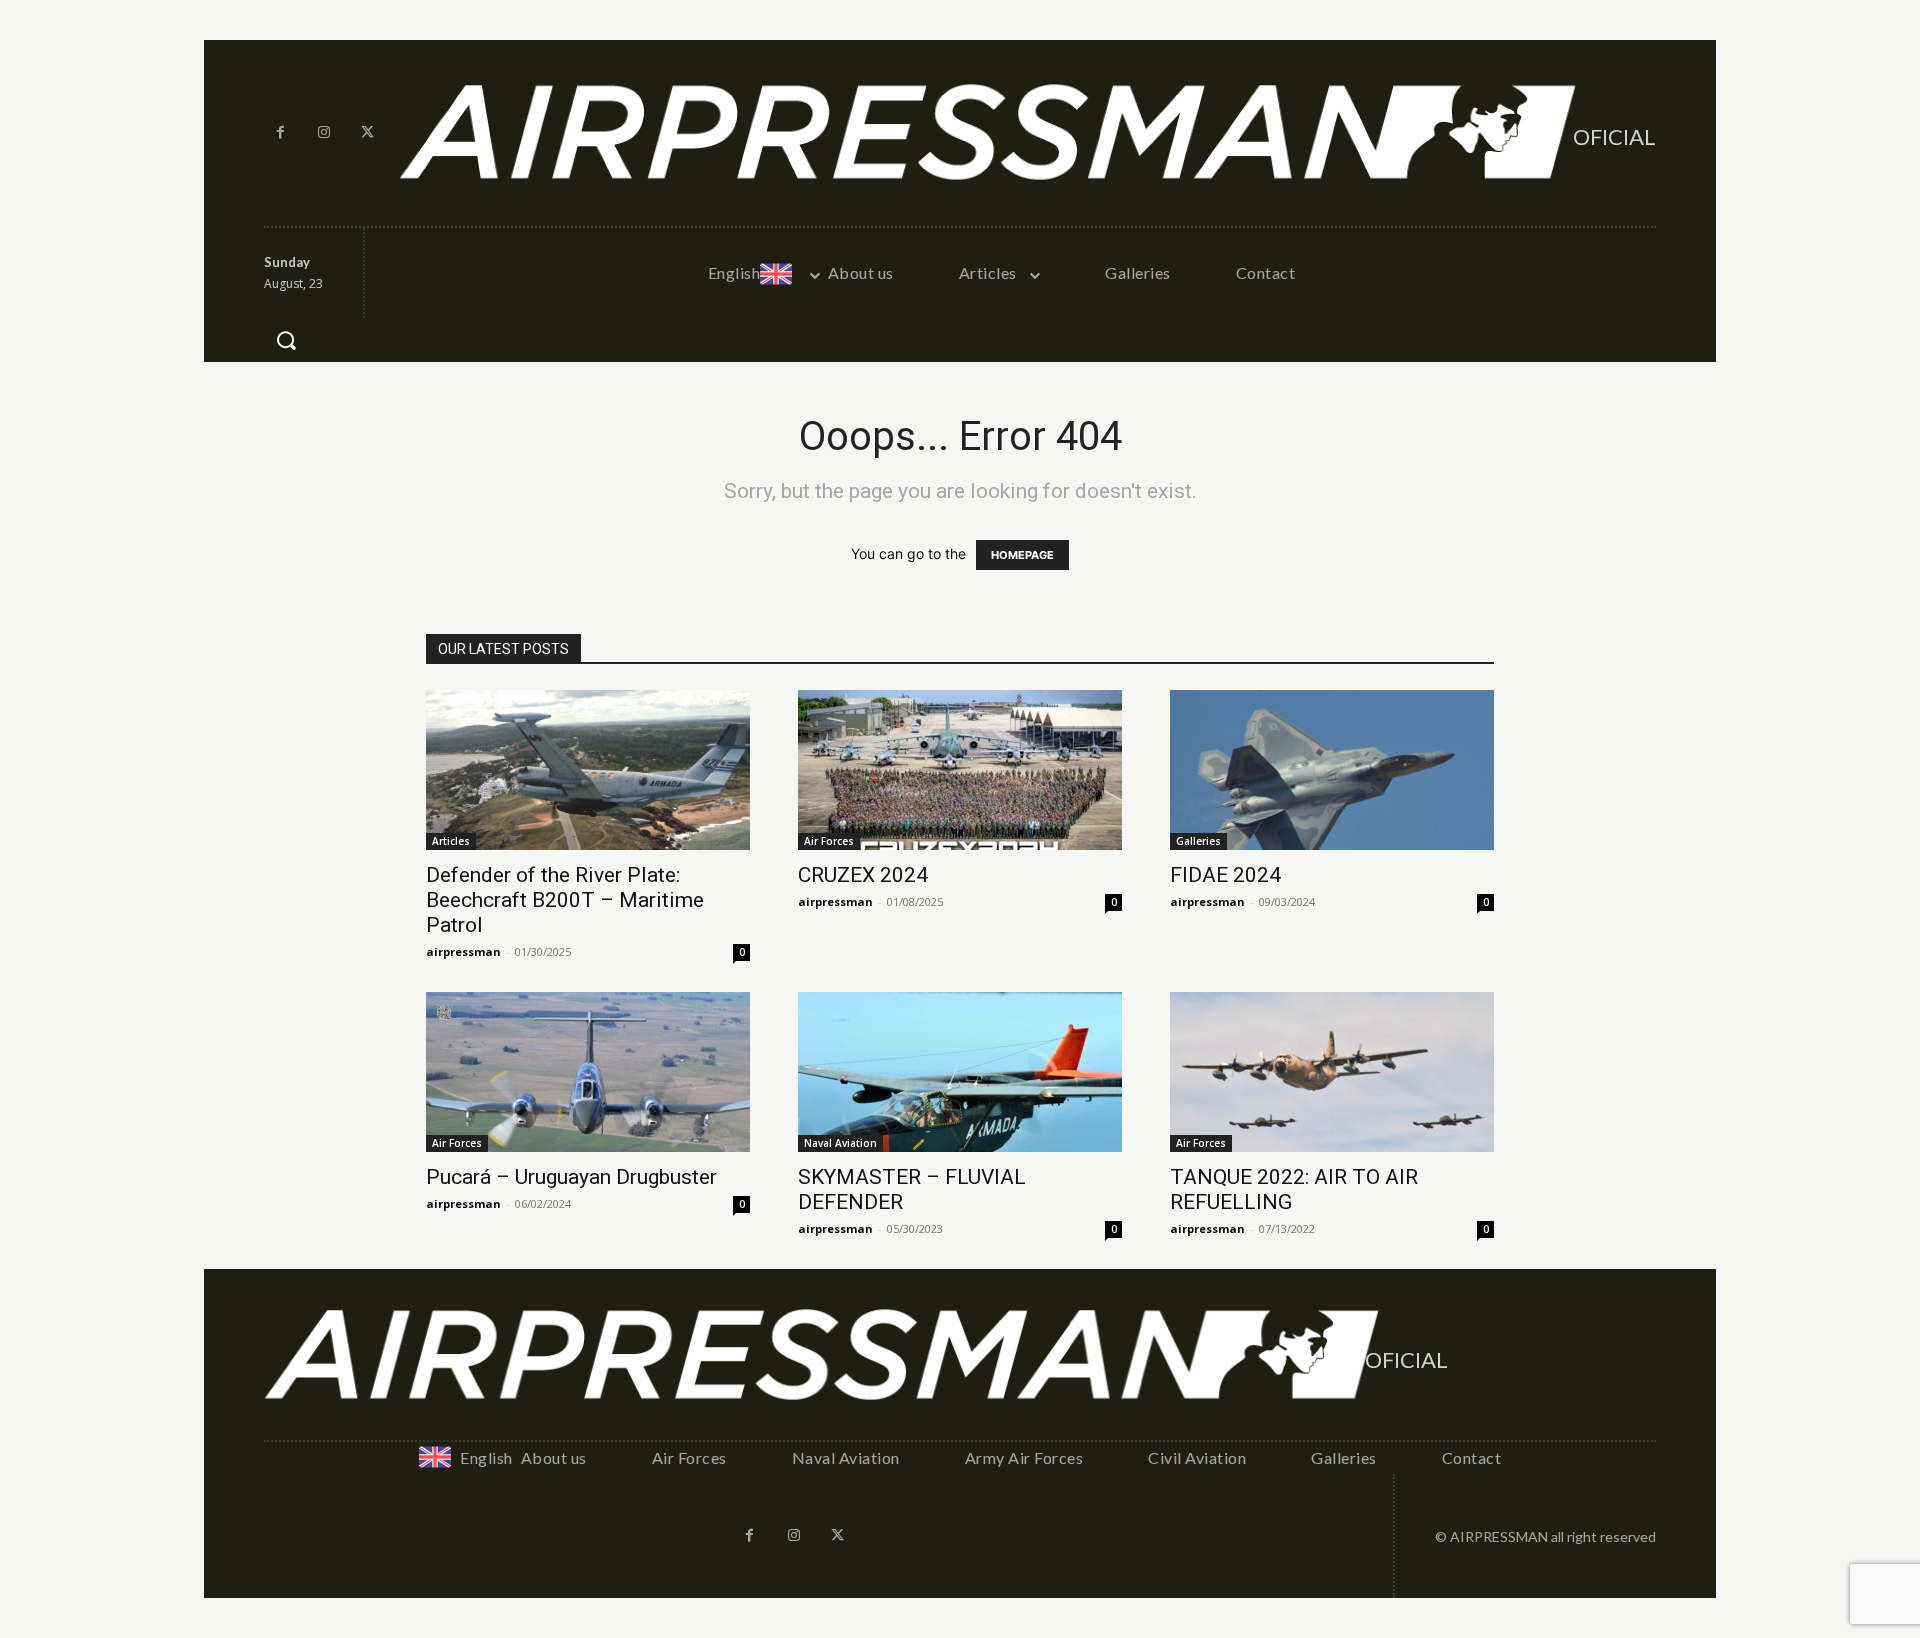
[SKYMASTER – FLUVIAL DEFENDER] (960, 1072)
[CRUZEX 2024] (960, 770)
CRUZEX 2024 (863, 875)
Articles (451, 841)
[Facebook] (281, 133)
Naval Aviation (840, 1143)
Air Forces (829, 841)
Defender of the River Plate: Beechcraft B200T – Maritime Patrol (565, 900)
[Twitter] (368, 133)
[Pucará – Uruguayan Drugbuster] (588, 1072)
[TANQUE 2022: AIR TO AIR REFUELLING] (1332, 1072)
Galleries (1198, 841)
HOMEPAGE (1022, 555)
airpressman (463, 951)
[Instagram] (325, 133)
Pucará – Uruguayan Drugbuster (571, 1177)
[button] (286, 340)
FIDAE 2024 (1225, 875)
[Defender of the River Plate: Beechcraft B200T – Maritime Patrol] (588, 770)
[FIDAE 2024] (1332, 770)
